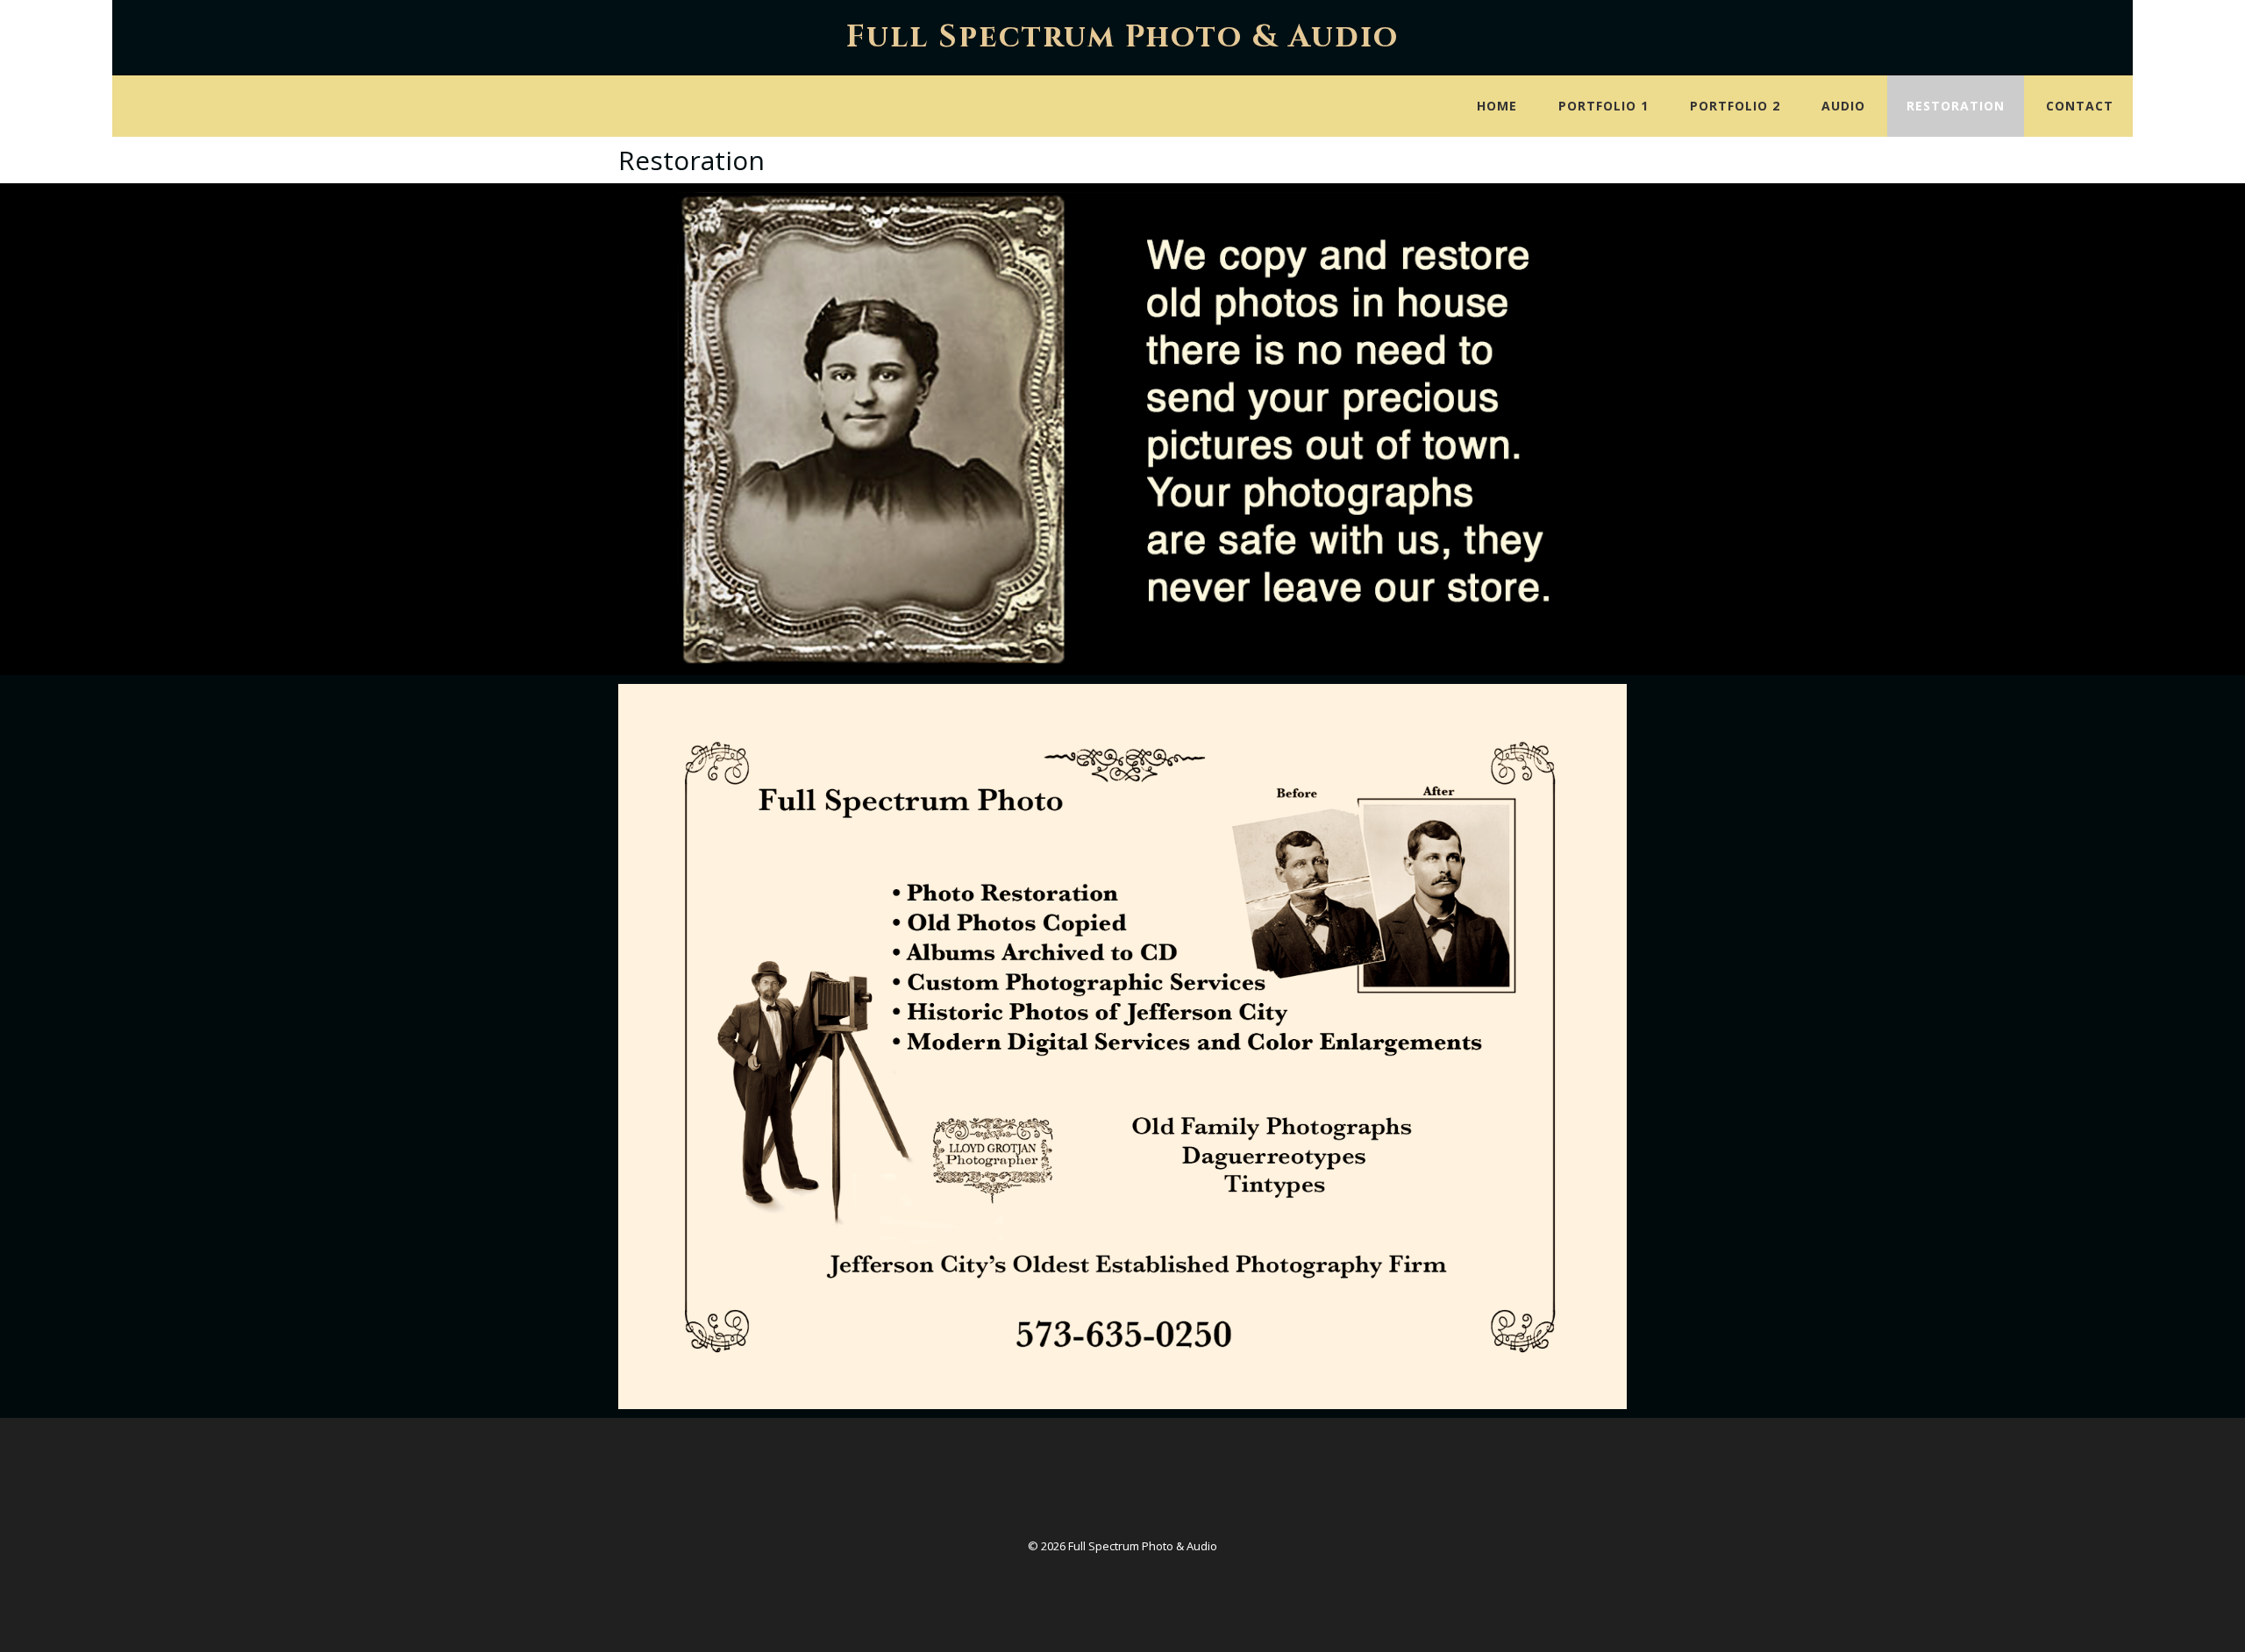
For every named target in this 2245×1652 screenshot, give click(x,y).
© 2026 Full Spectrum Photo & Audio (1122, 1546)
